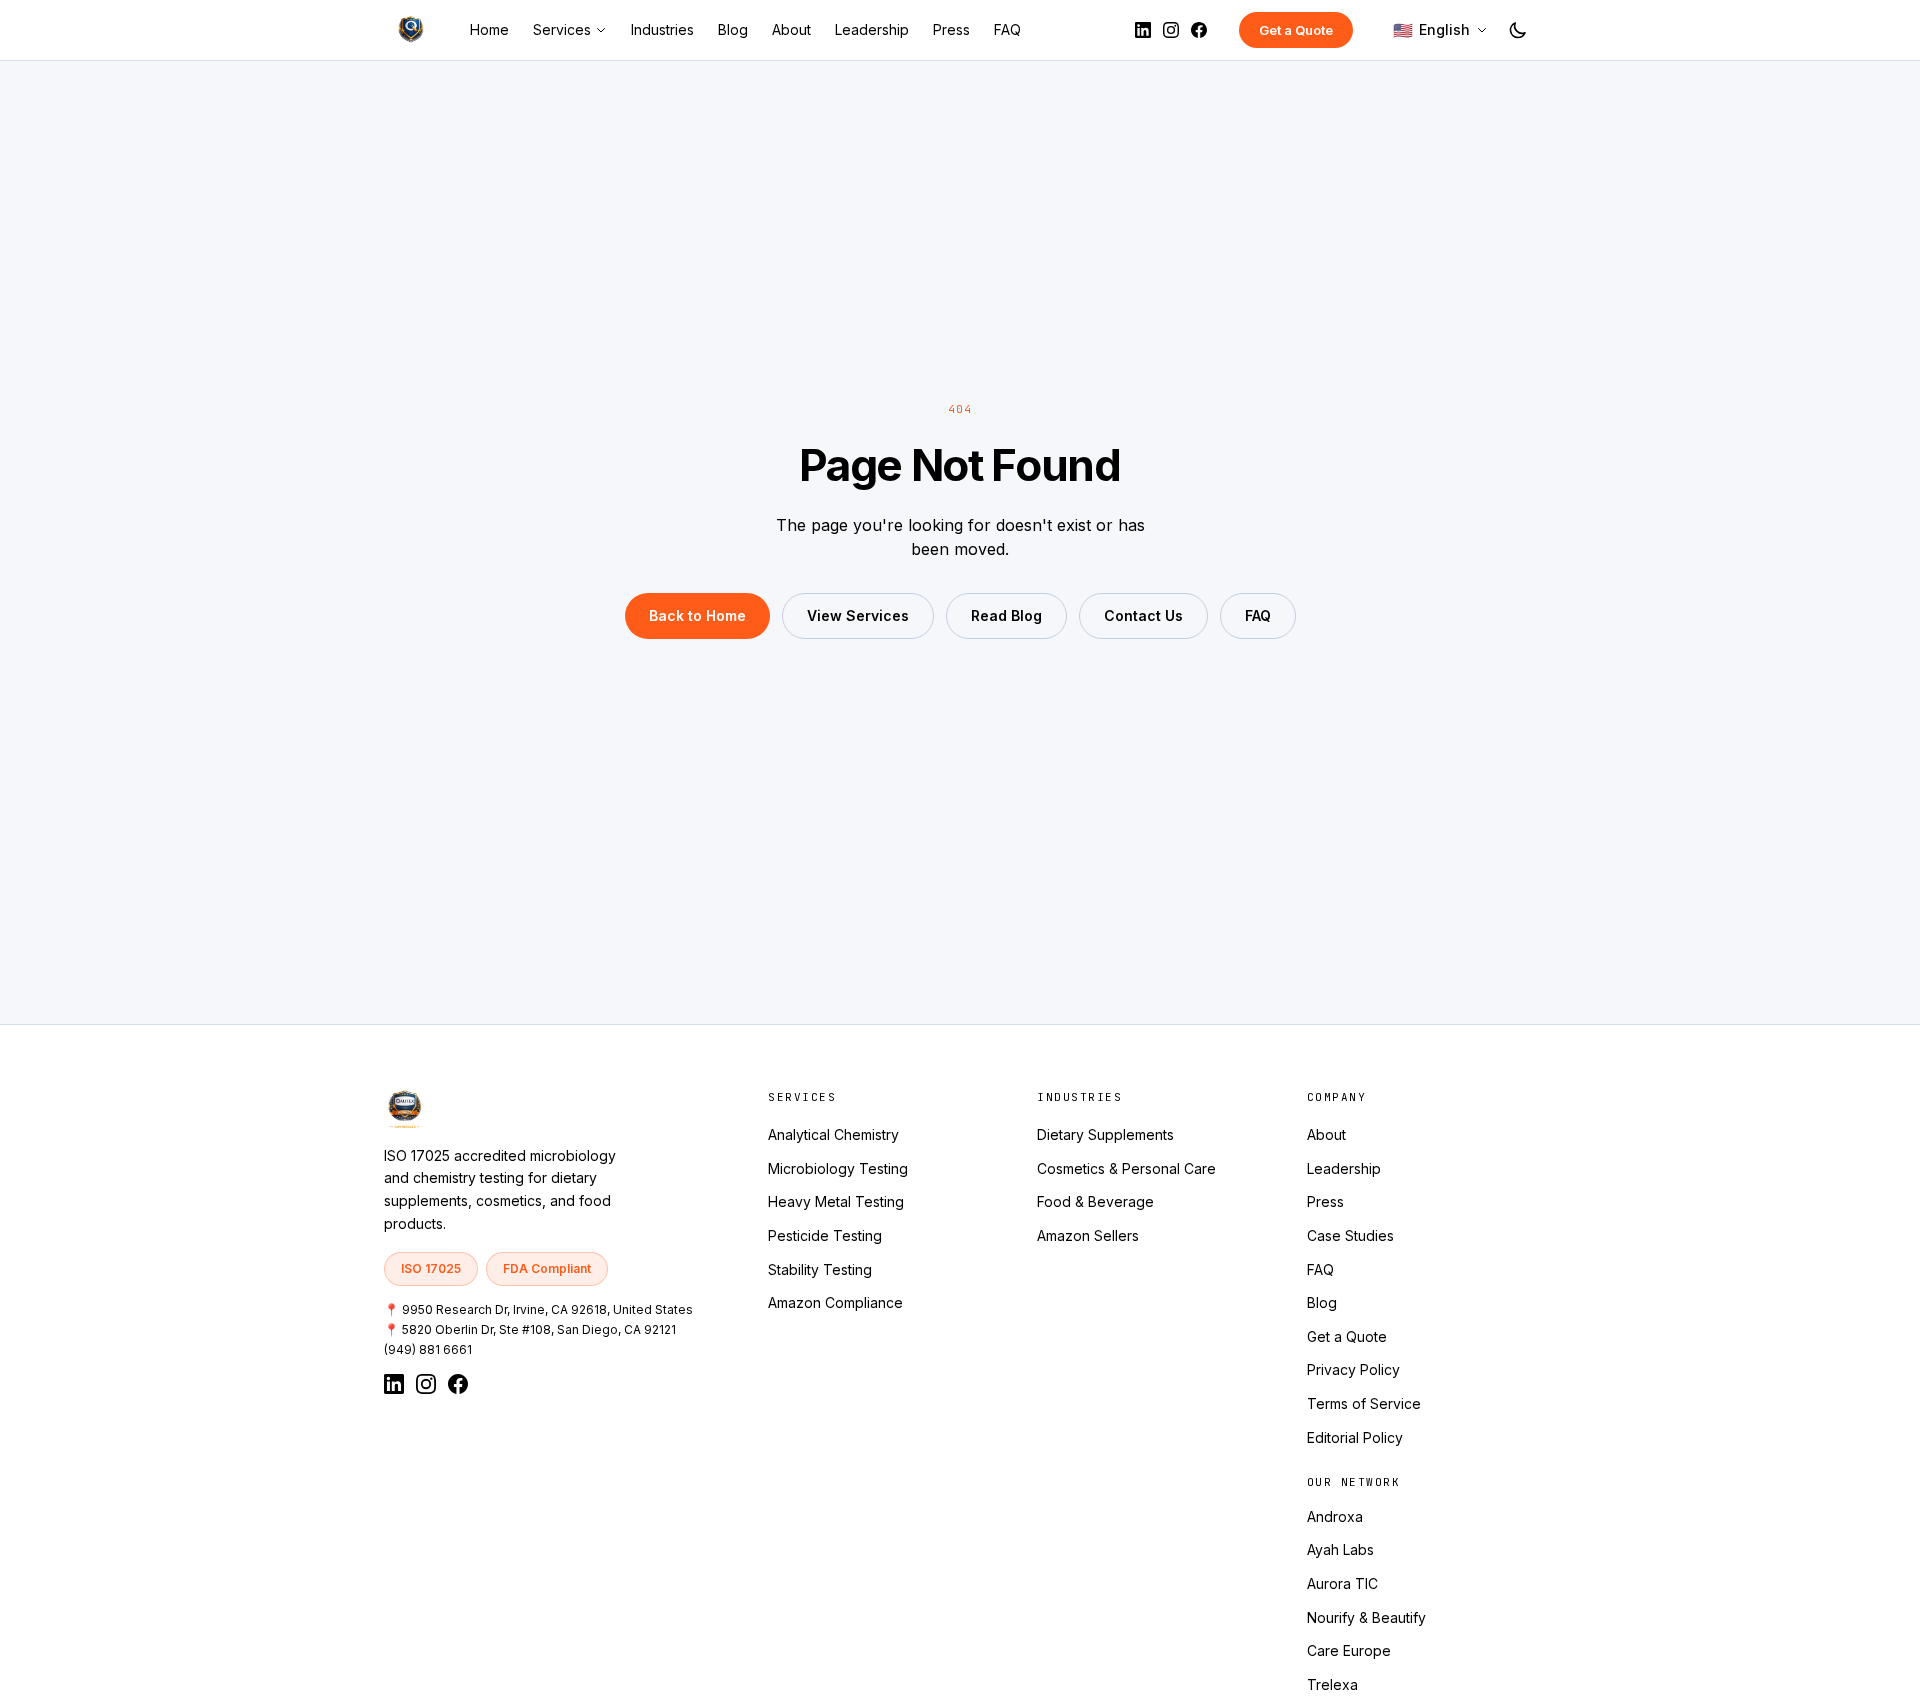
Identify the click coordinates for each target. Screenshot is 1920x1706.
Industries (662, 29)
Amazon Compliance (835, 1302)
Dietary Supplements (1105, 1134)
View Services (858, 615)
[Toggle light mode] (1518, 30)
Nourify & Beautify (1366, 1617)
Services (562, 29)
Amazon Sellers (1088, 1235)
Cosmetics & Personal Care (1126, 1168)
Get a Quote (1296, 30)
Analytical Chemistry (833, 1134)
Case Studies (1350, 1235)
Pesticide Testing (825, 1235)
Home (489, 29)
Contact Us (1143, 615)
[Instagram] (1171, 30)
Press (951, 29)
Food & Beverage (1095, 1201)
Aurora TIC (1342, 1583)
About (791, 29)
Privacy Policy (1353, 1369)
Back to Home (697, 615)
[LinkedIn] (1143, 30)
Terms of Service (1364, 1403)
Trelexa (1332, 1684)
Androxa (1335, 1516)
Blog (733, 29)
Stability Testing (820, 1269)
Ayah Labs (1340, 1549)
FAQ (1007, 29)
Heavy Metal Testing (836, 1201)
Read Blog (1006, 615)
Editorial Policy (1355, 1437)
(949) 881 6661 (428, 1349)
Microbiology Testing (838, 1168)
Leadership (872, 29)
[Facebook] (1199, 30)
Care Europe (1349, 1650)
